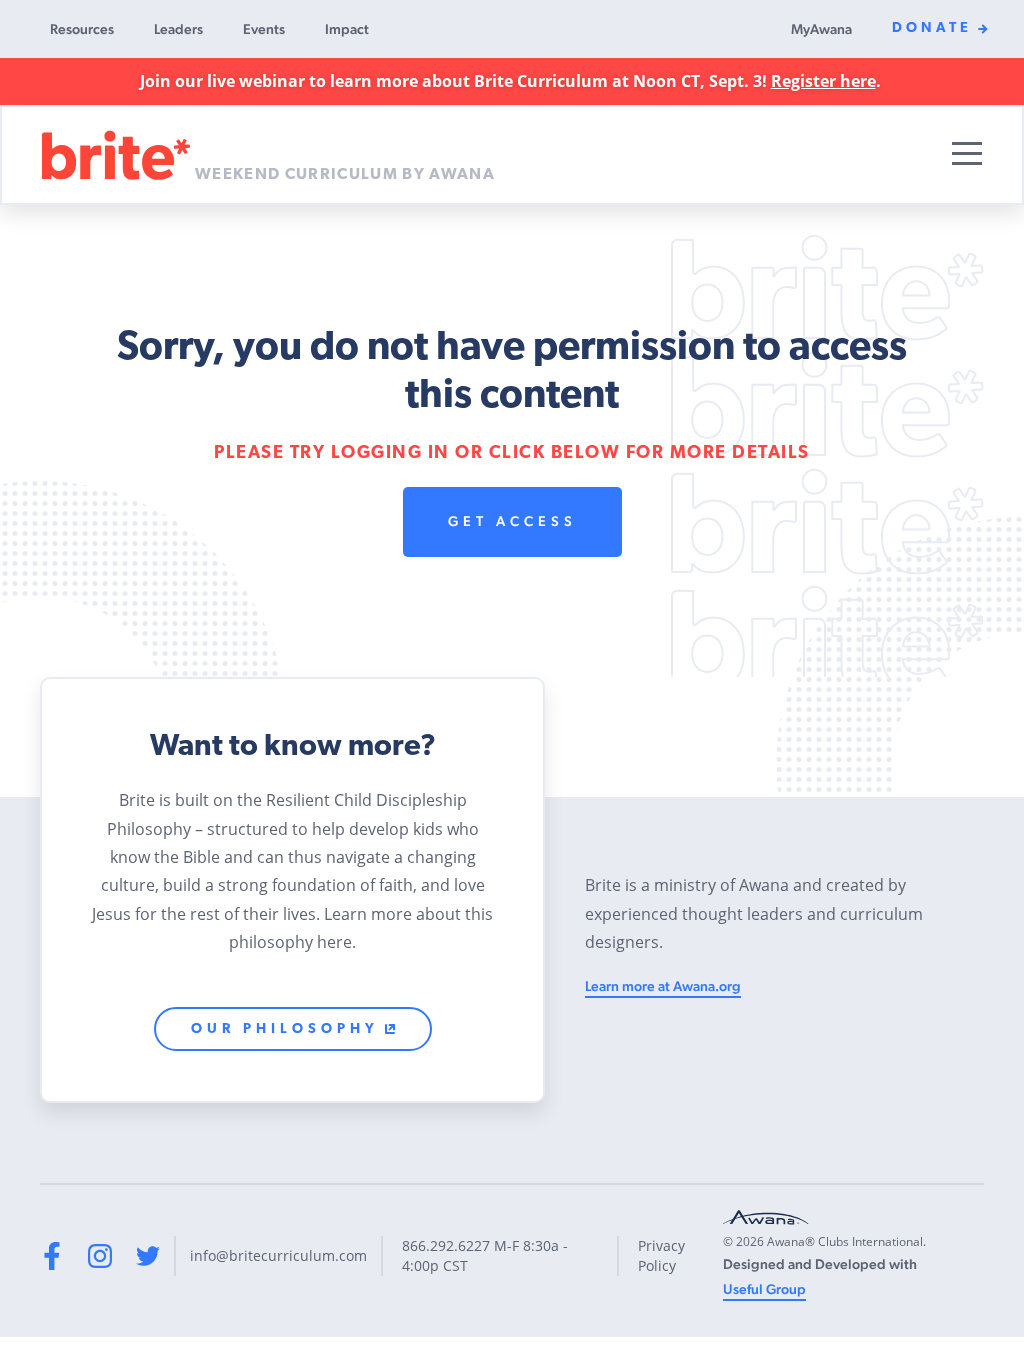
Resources (82, 29)
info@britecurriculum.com (278, 1255)
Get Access (512, 521)
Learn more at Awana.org (663, 986)
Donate (932, 28)
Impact (347, 29)
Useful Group (764, 1289)
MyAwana (821, 29)
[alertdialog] (512, 81)
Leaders (178, 29)
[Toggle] (967, 153)
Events (264, 29)
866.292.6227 (446, 1245)
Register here (823, 81)
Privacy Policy (661, 1255)
